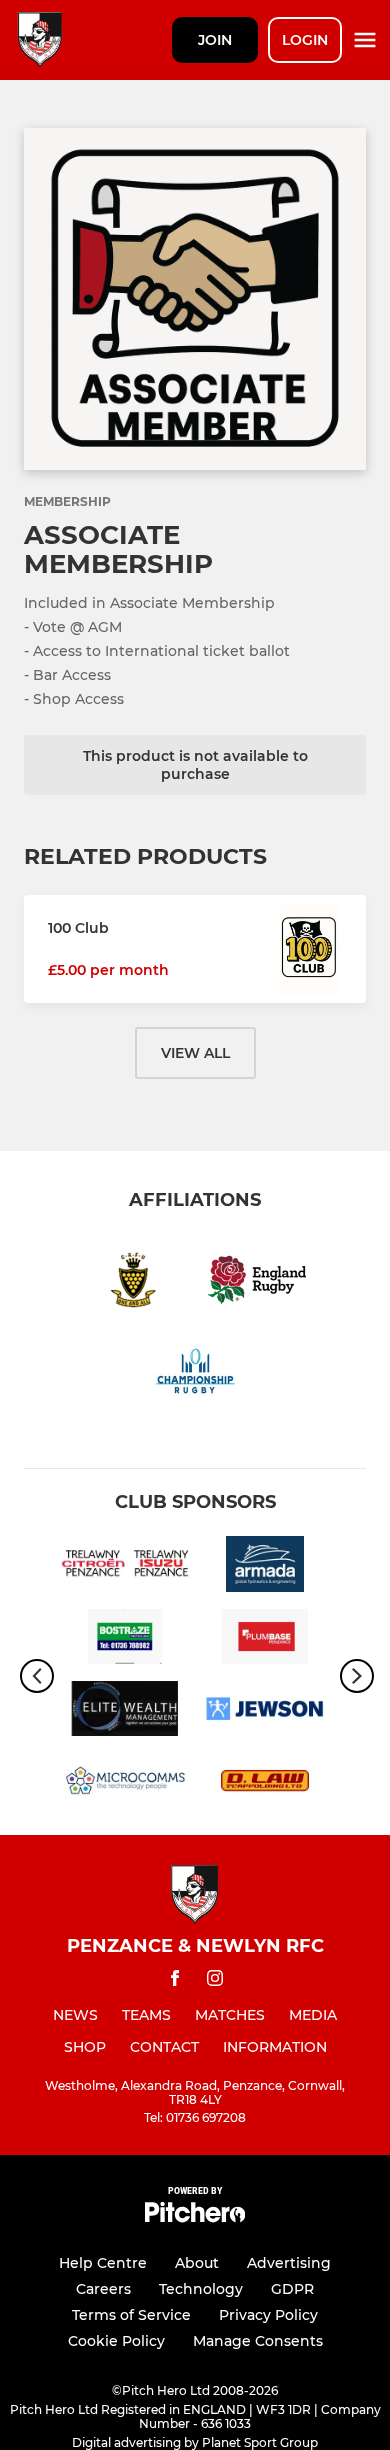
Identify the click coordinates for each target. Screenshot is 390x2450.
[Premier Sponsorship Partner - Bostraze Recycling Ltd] (125, 1640)
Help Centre (103, 2263)
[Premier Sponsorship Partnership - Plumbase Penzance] (265, 1640)
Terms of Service (131, 2315)
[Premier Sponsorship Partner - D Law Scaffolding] (265, 1784)
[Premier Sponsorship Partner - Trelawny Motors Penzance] (125, 1567)
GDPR (292, 2289)
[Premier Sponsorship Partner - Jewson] (265, 1712)
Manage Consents (258, 2341)
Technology (201, 2289)
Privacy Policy (268, 2315)
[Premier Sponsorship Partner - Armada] (265, 1567)
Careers (103, 2289)
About (197, 2263)
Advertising (289, 2263)
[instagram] (215, 1981)
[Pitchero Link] (195, 2217)
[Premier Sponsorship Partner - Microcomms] (125, 1784)
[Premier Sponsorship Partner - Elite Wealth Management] (125, 1712)
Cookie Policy (116, 2341)
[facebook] (175, 1981)
